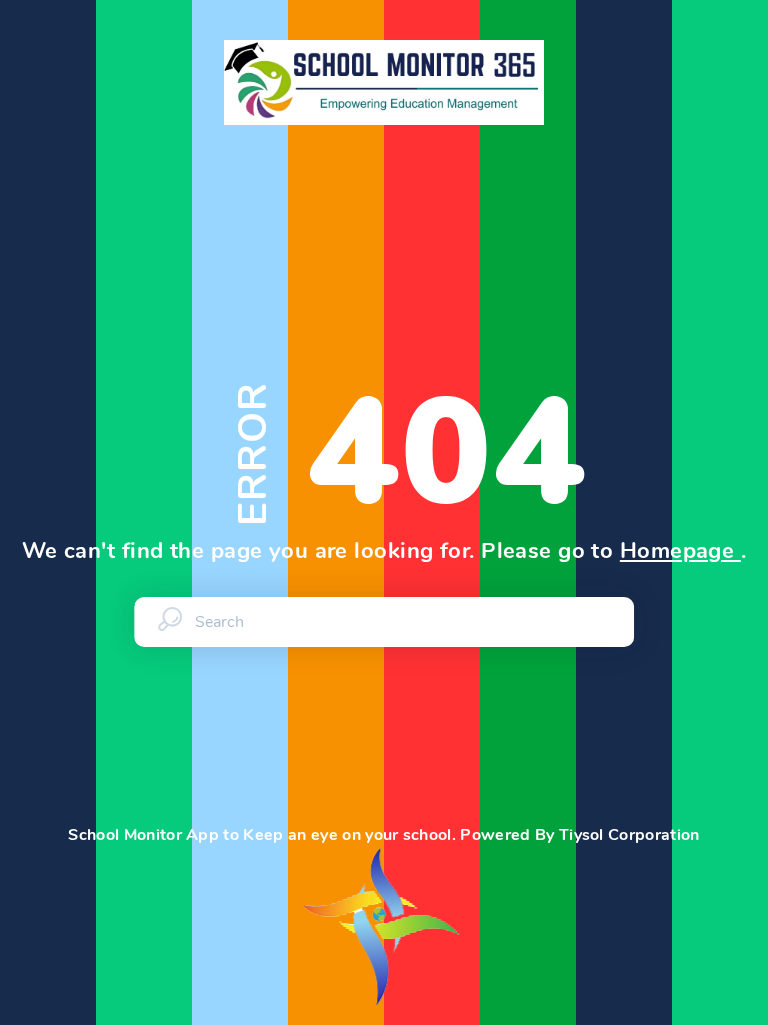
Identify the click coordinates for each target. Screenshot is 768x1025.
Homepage (680, 551)
